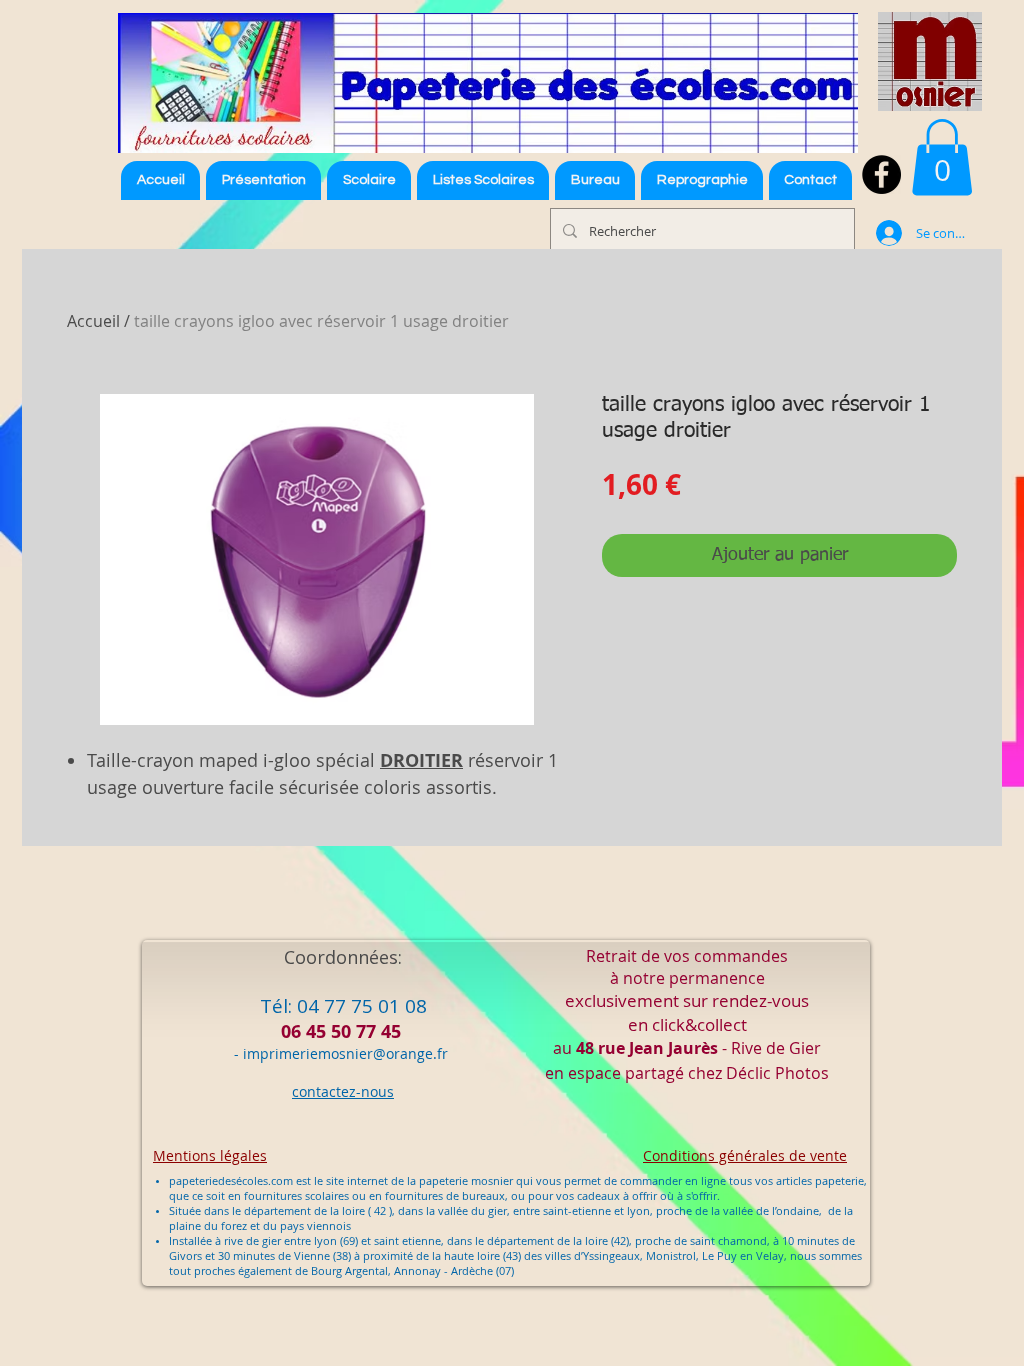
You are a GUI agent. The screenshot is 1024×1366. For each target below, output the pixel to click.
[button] (483, 180)
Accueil (93, 321)
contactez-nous (343, 1091)
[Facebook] (881, 174)
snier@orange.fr (393, 1053)
